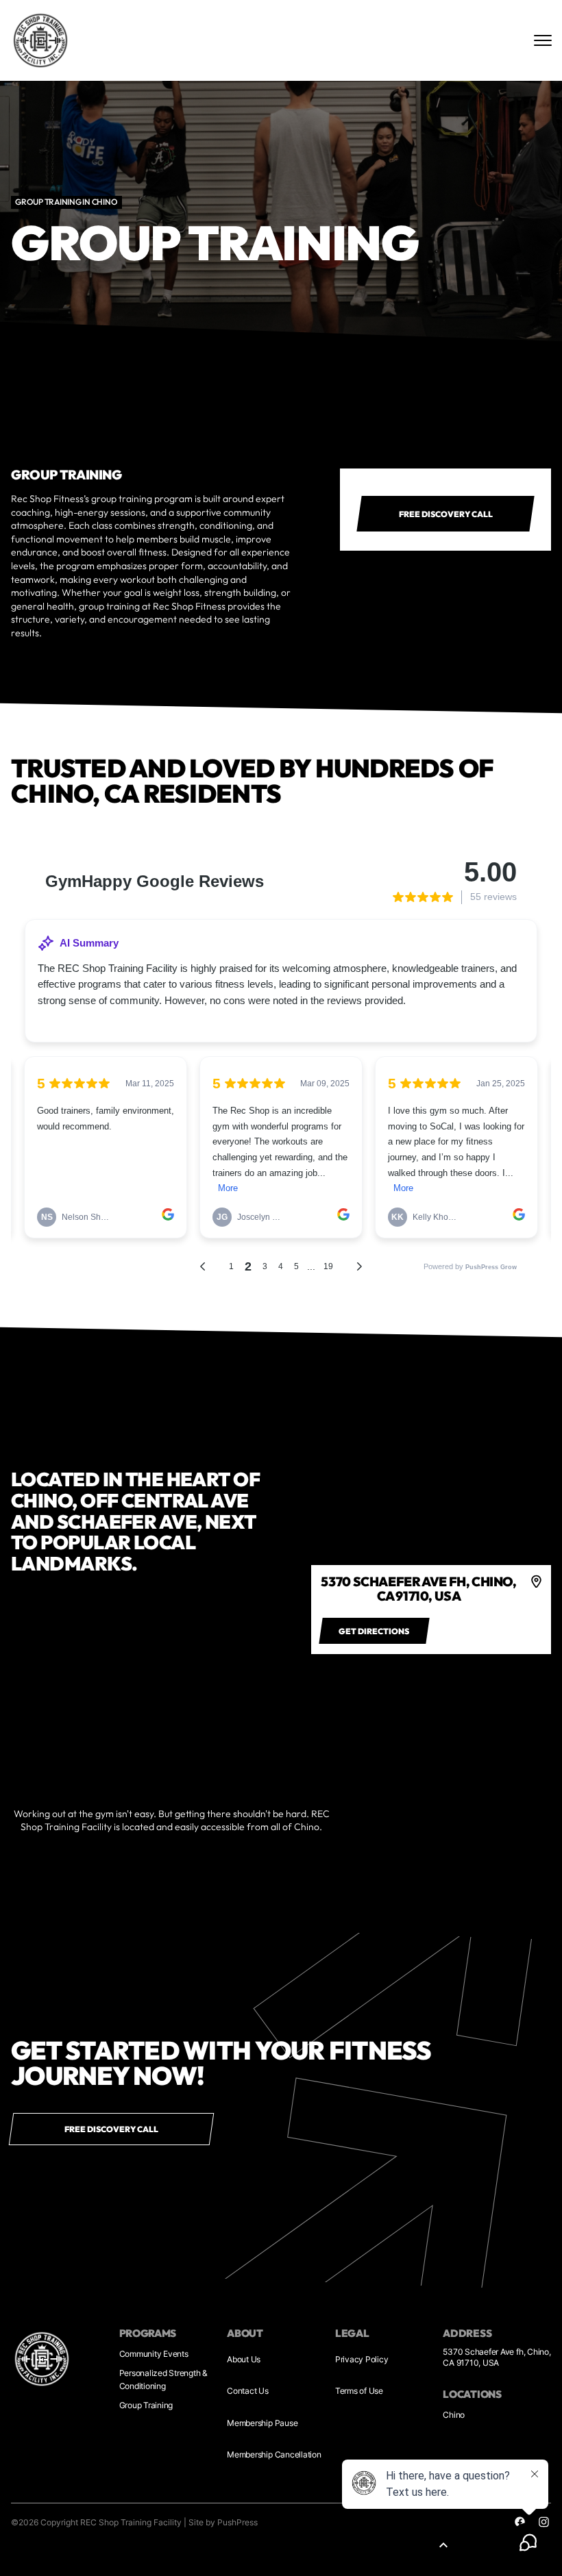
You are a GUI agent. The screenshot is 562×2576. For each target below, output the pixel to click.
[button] (443, 2545)
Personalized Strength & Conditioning (163, 2379)
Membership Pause (262, 2423)
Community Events (154, 2354)
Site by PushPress (223, 2522)
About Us (244, 2359)
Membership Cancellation (274, 2454)
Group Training (146, 2405)
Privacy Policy (362, 2359)
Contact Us (248, 2391)
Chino (454, 2415)
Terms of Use (359, 2391)
